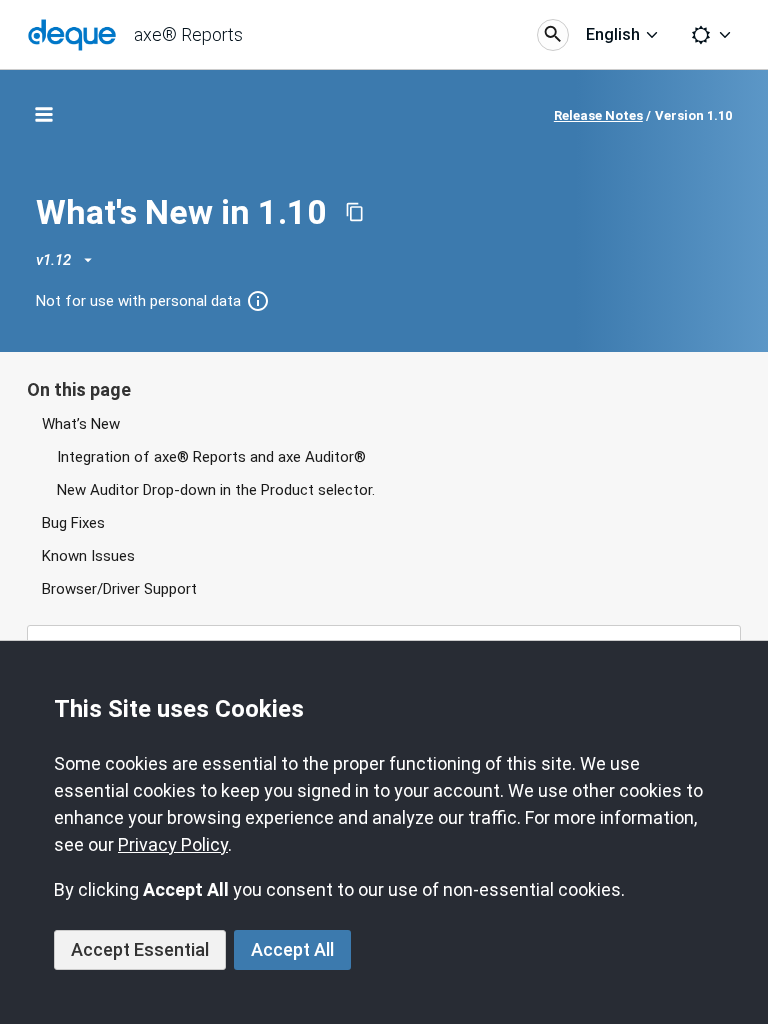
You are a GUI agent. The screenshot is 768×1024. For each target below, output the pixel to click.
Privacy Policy (173, 844)
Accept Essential (140, 949)
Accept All (292, 949)
